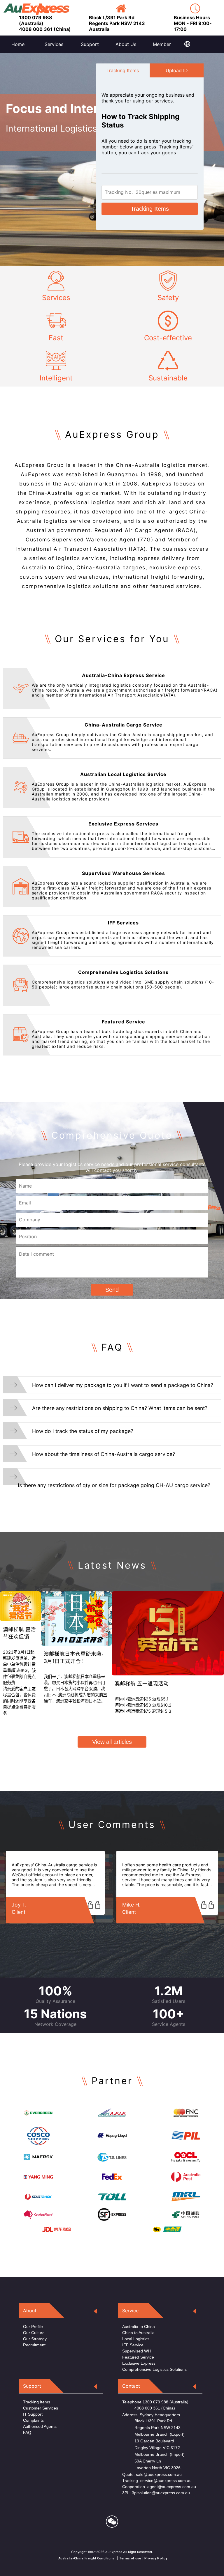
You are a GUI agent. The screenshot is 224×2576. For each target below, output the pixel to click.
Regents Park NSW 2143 (151, 2428)
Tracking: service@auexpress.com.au (157, 2481)
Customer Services (41, 2408)
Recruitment (34, 2345)
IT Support (33, 2414)
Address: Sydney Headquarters (151, 2415)
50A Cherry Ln (142, 2461)
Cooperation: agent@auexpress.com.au (159, 2487)
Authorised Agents (40, 2426)
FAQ (27, 2433)
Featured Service (138, 2357)
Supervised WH (136, 2351)
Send (112, 1290)
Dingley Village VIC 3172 (151, 2448)
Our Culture (34, 2333)
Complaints (33, 2420)
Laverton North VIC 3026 (151, 2468)
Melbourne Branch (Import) (153, 2454)
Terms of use (130, 2558)
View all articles (112, 1742)
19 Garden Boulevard (148, 2441)
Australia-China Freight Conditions (86, 2558)
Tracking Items (150, 209)
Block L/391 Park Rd (147, 2421)
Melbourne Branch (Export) (153, 2434)
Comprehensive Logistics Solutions (154, 2369)
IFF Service (133, 2345)
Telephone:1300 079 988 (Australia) (155, 2402)
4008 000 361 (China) (149, 2408)
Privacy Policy (156, 2558)
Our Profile (33, 2327)
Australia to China (139, 2327)
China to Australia (138, 2333)
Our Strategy (35, 2339)
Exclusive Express (139, 2363)
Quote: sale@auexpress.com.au (152, 2474)
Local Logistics (136, 2339)
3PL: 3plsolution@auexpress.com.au (156, 2493)
